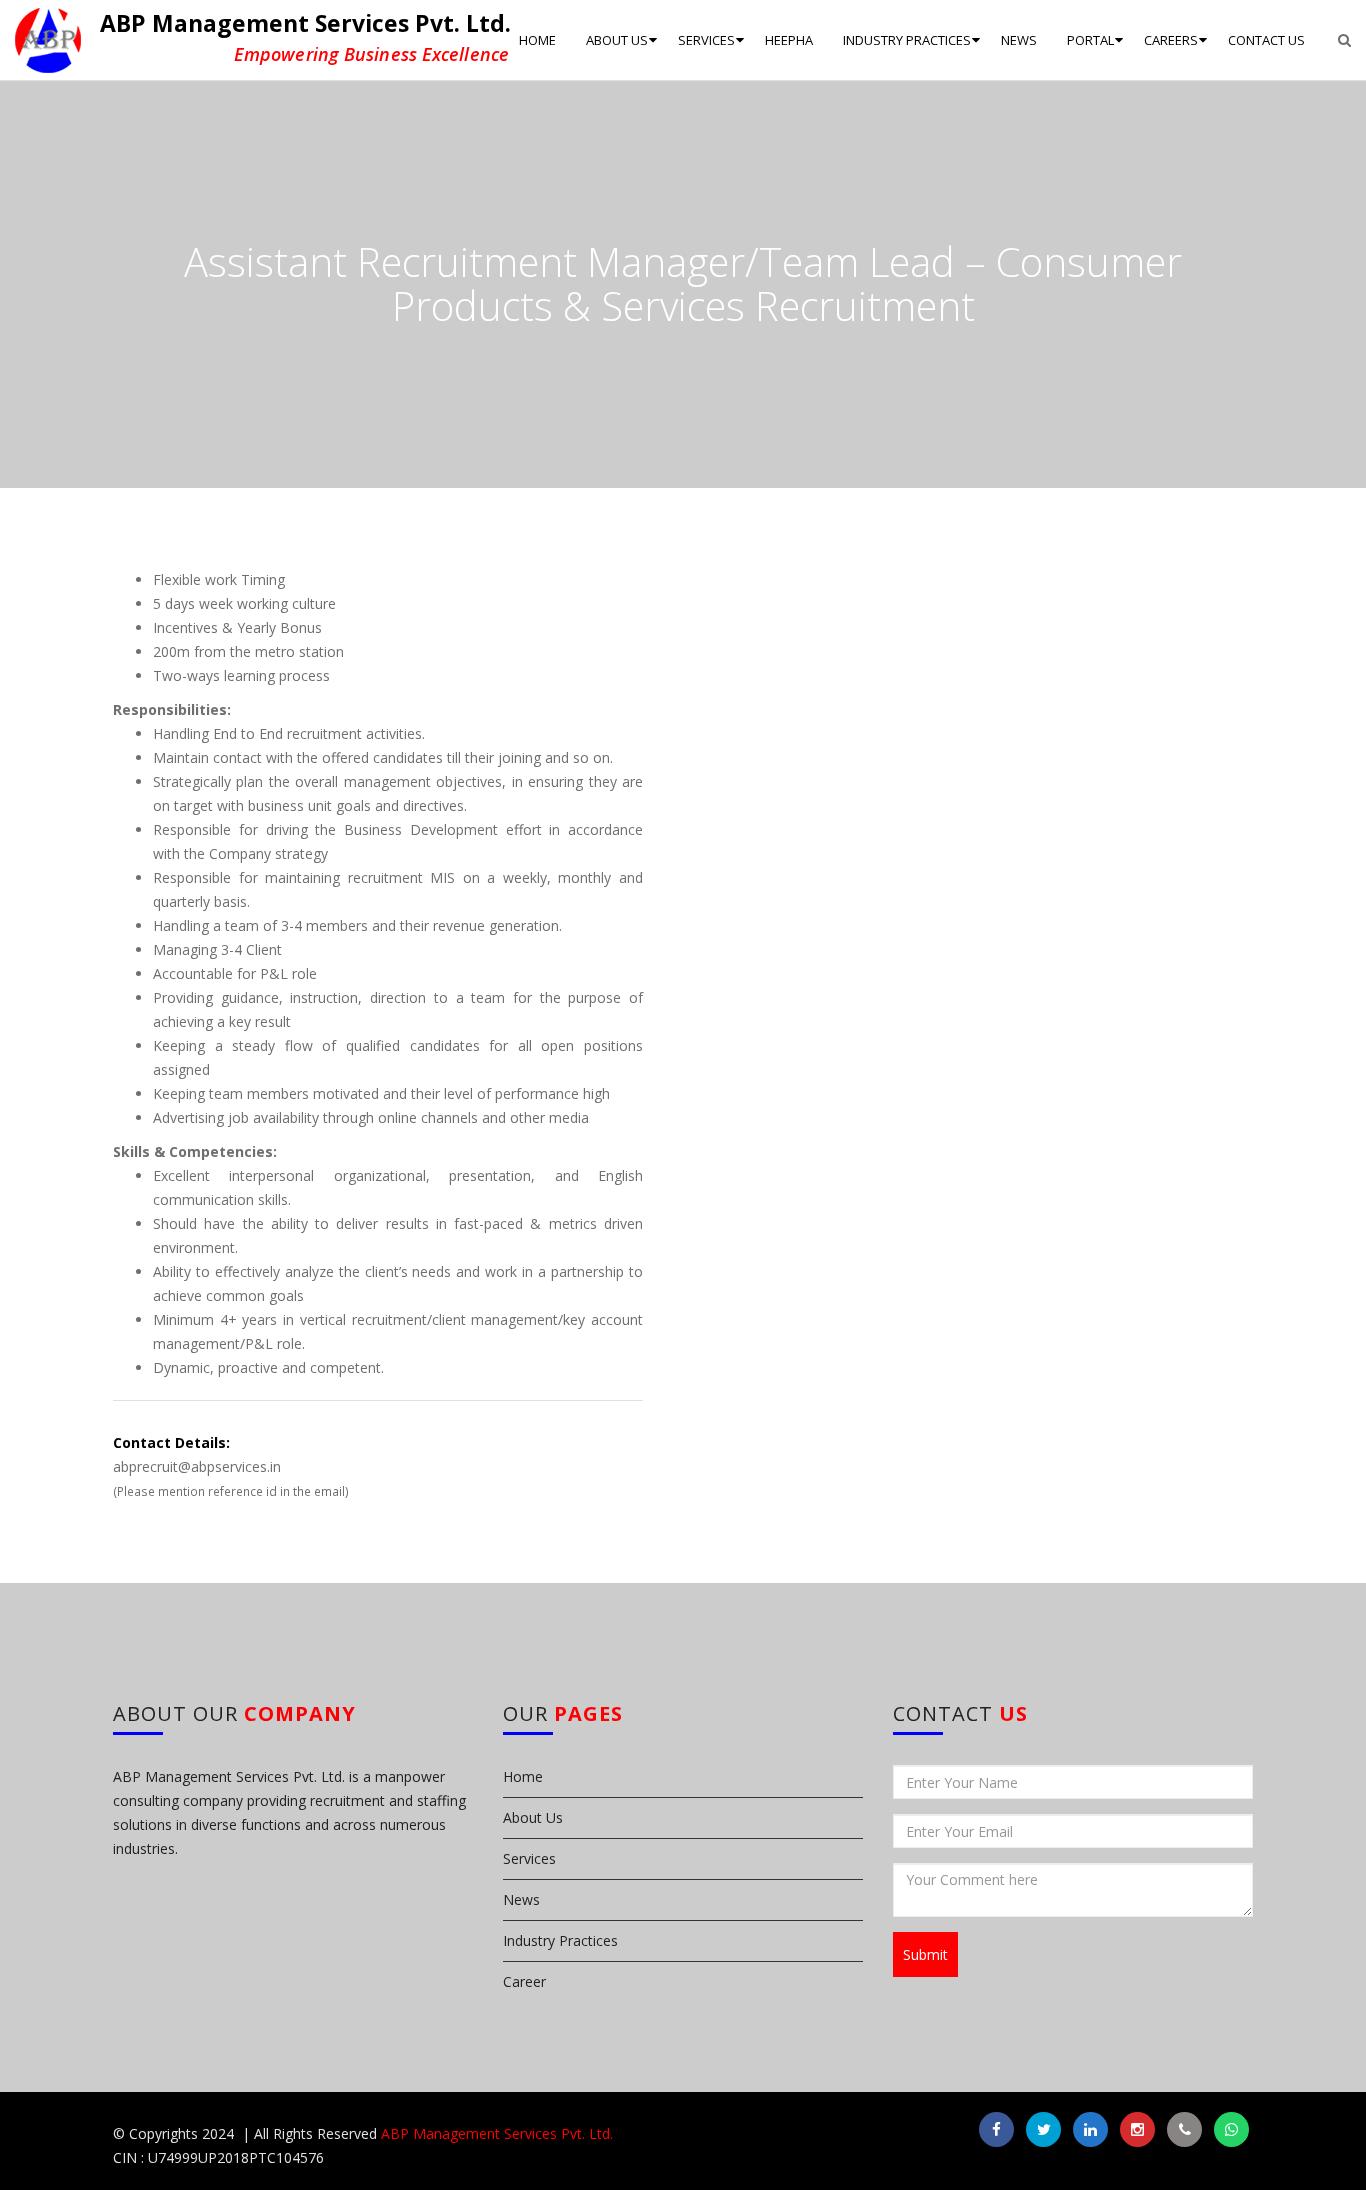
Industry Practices (560, 1940)
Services (529, 1858)
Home (523, 1776)
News (521, 1899)
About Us (533, 1817)
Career (524, 1981)
